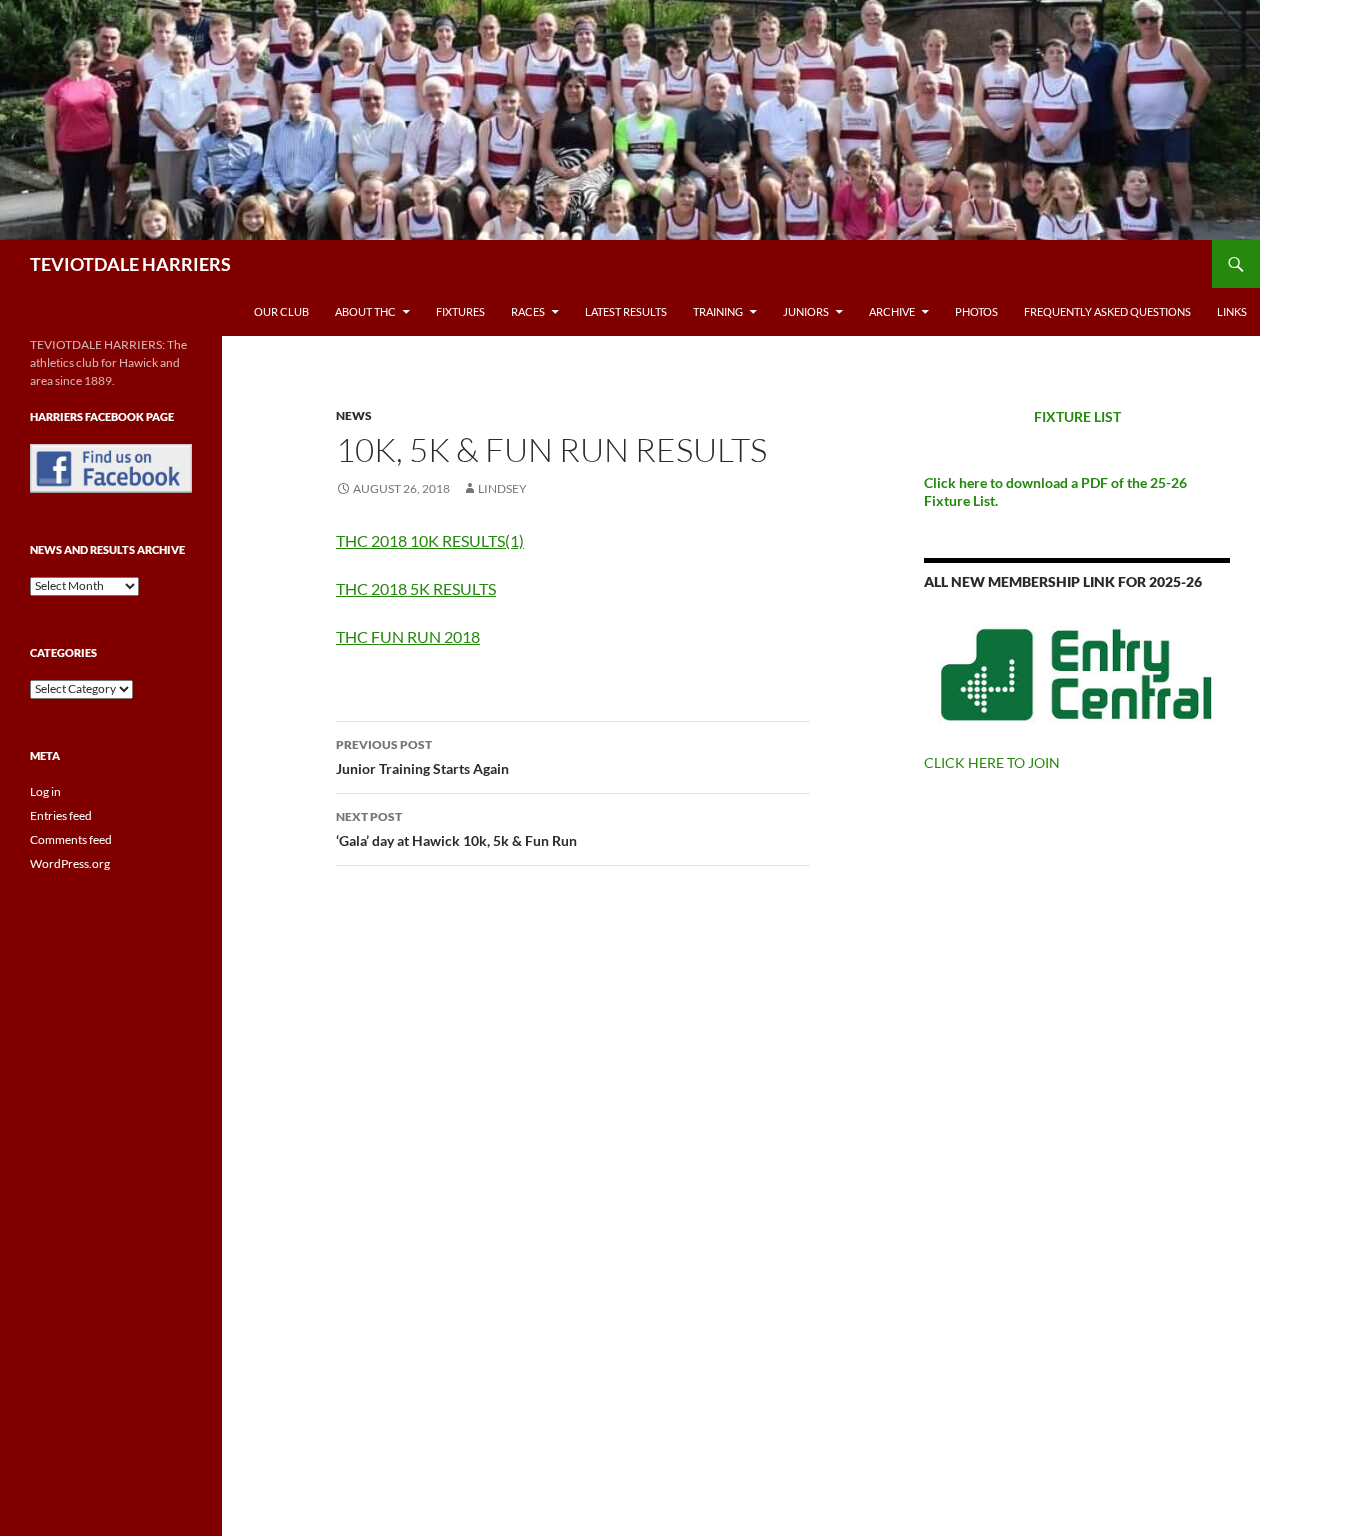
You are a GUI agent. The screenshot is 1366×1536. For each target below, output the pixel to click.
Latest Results (626, 311)
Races (528, 311)
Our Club (281, 311)
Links (1232, 311)
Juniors (806, 311)
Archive (892, 311)
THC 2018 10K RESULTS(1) (430, 540)
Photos (976, 311)
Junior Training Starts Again (422, 757)
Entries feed (61, 815)
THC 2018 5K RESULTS (416, 588)
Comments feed (71, 839)
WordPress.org (70, 863)
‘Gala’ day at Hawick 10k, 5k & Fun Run (456, 829)
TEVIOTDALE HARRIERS (130, 264)
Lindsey (502, 488)
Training (718, 311)
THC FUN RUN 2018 (408, 636)
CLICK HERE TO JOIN (992, 762)
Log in (45, 791)
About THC (365, 311)
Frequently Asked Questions (1107, 311)
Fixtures (460, 311)
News (354, 415)
